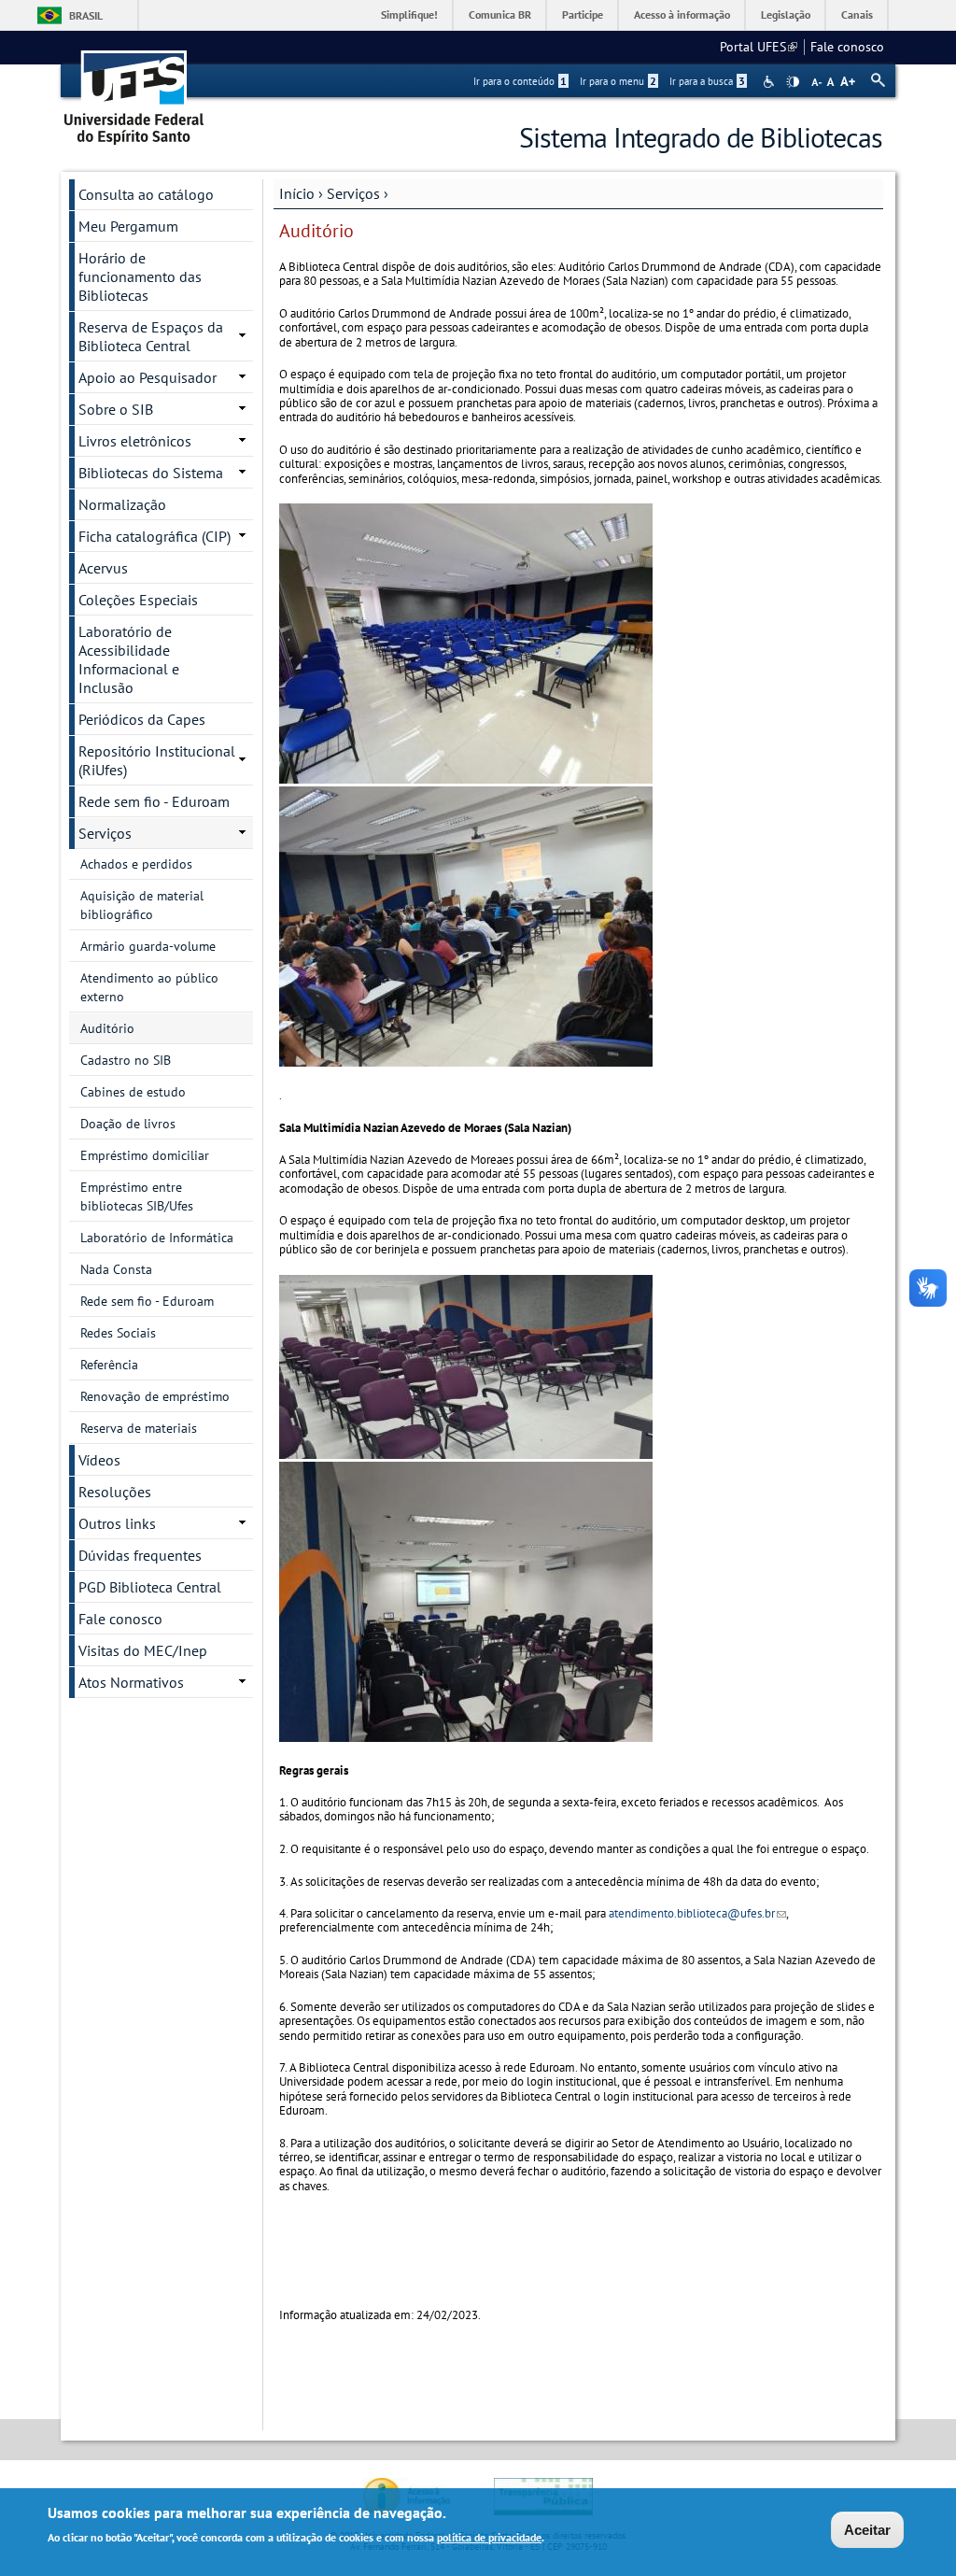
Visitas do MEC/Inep (143, 1650)
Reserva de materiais (139, 1428)
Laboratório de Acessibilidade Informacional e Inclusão (129, 659)
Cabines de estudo (133, 1092)
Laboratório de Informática (157, 1238)
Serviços (353, 193)
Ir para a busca (707, 81)
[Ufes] (134, 91)
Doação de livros (128, 1124)
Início (297, 193)
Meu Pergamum (128, 226)
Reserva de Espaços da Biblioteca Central (151, 336)
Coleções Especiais (138, 600)
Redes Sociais (118, 1333)
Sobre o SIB (116, 409)
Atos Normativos (131, 1682)
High (793, 82)
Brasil (86, 15)
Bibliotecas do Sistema (151, 473)
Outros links (117, 1523)
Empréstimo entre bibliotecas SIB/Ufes (137, 1196)
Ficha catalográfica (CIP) (155, 536)
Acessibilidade (771, 82)
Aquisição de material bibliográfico (142, 905)
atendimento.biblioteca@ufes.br (697, 1913)
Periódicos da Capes (142, 719)
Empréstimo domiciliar (145, 1155)
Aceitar (867, 2530)
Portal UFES (759, 47)
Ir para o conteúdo (520, 81)
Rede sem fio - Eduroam (154, 801)
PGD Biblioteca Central (150, 1587)
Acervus (103, 568)
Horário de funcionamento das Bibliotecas (140, 276)
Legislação (786, 14)
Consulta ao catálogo (146, 194)
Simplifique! (409, 14)
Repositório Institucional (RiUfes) (157, 760)
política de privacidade (489, 2537)
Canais (857, 14)
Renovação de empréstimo (155, 1396)
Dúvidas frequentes (140, 1555)
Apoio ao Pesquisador (148, 377)
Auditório (107, 1028)
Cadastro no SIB (126, 1060)
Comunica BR (500, 14)
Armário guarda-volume (148, 946)
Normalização (122, 504)
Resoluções (115, 1492)
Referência (109, 1365)
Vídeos (99, 1460)
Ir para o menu (618, 81)
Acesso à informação (682, 14)
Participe (583, 14)
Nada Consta (116, 1269)
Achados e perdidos (136, 864)
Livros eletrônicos (135, 441)
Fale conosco (847, 47)
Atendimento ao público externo (149, 987)
